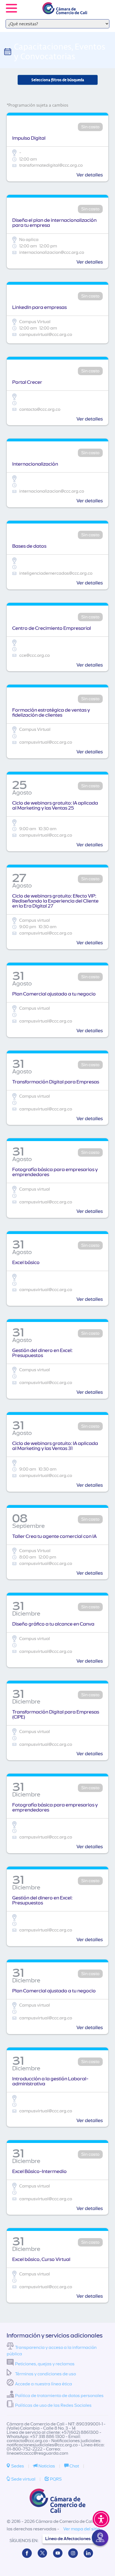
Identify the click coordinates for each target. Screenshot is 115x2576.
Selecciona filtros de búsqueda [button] (58, 80)
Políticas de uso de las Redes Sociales (53, 2405)
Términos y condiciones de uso (45, 2374)
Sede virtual (23, 2479)
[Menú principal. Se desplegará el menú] (11, 8)
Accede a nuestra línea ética (44, 2384)
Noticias (46, 2466)
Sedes (17, 2466)
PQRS (55, 2479)
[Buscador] (103, 4)
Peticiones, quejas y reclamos (45, 2364)
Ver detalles (90, 175)
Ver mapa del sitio (82, 2529)
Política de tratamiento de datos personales (59, 2396)
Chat (74, 2466)
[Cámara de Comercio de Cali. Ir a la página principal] (65, 11)
